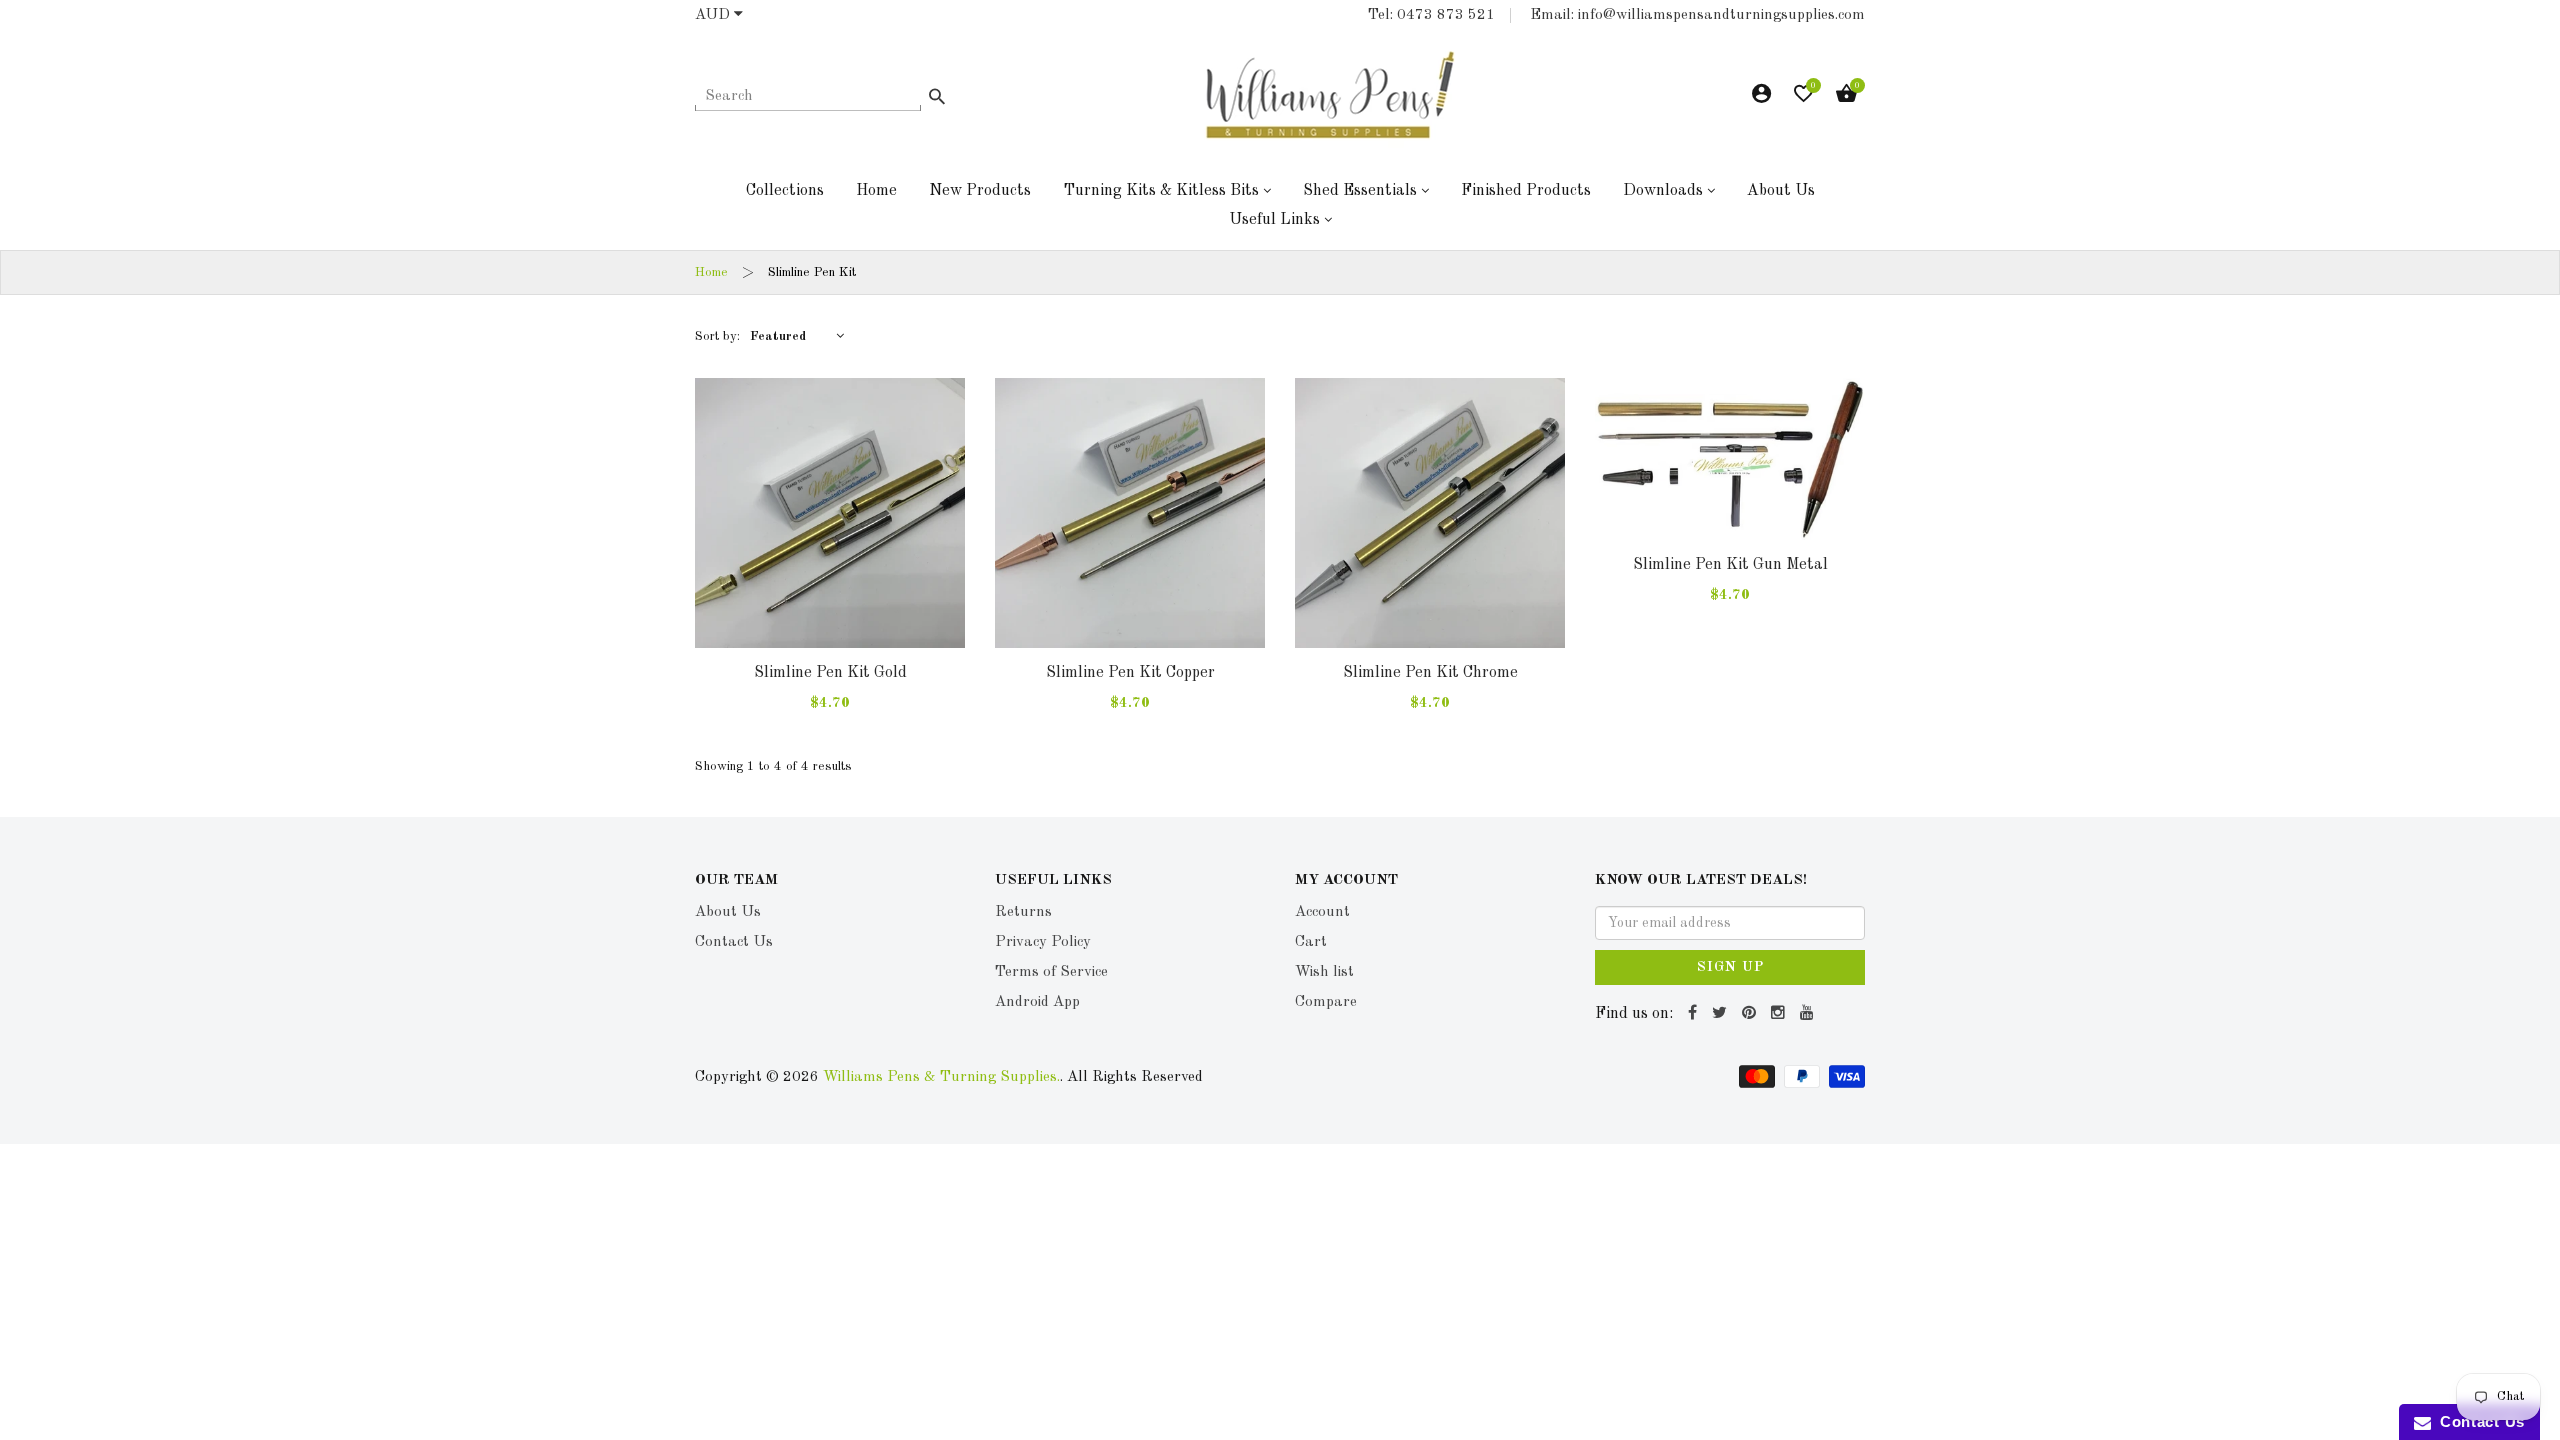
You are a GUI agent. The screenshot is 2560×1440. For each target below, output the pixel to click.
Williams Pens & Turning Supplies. (941, 1077)
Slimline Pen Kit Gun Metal (1730, 565)
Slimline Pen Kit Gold (830, 673)
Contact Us (2478, 1421)
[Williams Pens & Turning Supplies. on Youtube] (1809, 1014)
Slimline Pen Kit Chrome (1430, 673)
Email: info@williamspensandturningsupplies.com (1697, 15)
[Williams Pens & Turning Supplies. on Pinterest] (1751, 1014)
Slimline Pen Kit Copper (1130, 673)
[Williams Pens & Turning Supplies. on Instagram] (1780, 1014)
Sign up (1730, 967)
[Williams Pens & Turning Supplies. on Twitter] (1722, 1014)
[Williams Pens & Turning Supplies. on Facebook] (1695, 1014)
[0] (1803, 98)
